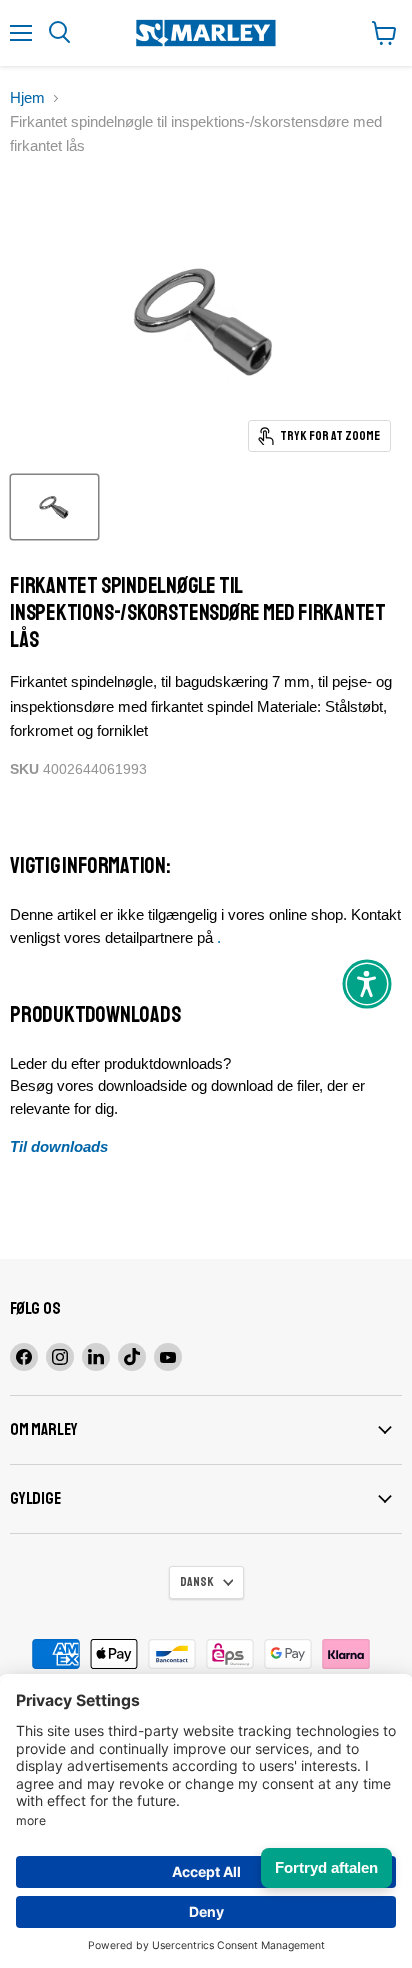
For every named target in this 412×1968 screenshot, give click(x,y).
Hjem (27, 97)
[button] (367, 984)
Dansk (197, 1582)
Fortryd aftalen (326, 1867)
